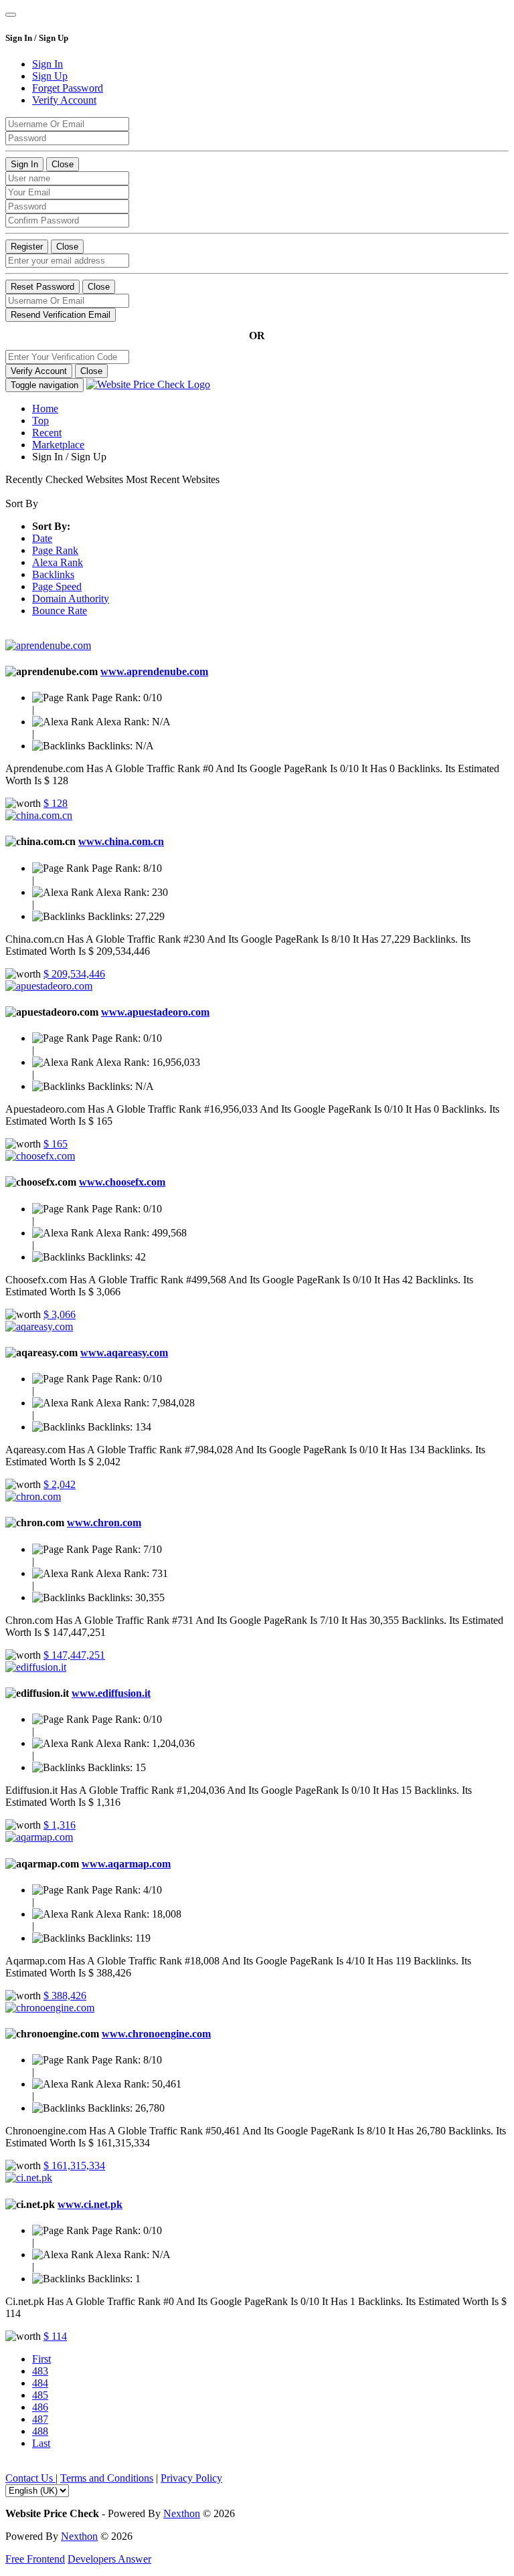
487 (40, 2419)
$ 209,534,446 (74, 974)
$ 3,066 (60, 1314)
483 (40, 2371)
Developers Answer (109, 2559)
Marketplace (58, 445)
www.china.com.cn (121, 841)
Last (41, 2443)
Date (42, 538)
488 (40, 2431)
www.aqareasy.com (124, 1353)
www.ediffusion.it (111, 1693)
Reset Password (42, 287)
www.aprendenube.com (154, 671)
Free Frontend (35, 2559)
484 (40, 2383)
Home (45, 408)
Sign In (24, 164)
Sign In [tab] (48, 64)
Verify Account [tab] (64, 100)
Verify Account (39, 371)
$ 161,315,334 (74, 2166)
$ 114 (55, 2336)
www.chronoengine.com (156, 2034)
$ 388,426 (65, 1996)
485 (40, 2395)
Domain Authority (71, 599)
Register (27, 247)
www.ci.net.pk (90, 2204)
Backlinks (53, 574)
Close (63, 164)
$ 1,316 (60, 1825)
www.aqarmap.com (126, 1864)
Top (40, 421)
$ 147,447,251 (74, 1655)
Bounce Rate (60, 611)
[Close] (11, 15)
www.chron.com (104, 1523)
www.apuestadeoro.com (155, 1012)
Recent (47, 433)
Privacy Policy (191, 2478)
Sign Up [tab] (50, 76)
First (41, 2359)
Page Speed (57, 586)
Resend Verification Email (61, 315)
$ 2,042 (60, 1484)
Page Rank (55, 550)
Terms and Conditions (107, 2478)
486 (40, 2407)
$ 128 (56, 803)
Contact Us (30, 2478)
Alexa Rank (58, 562)
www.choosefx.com (122, 1182)
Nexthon (182, 2513)
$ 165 (56, 1144)
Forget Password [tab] (68, 88)
